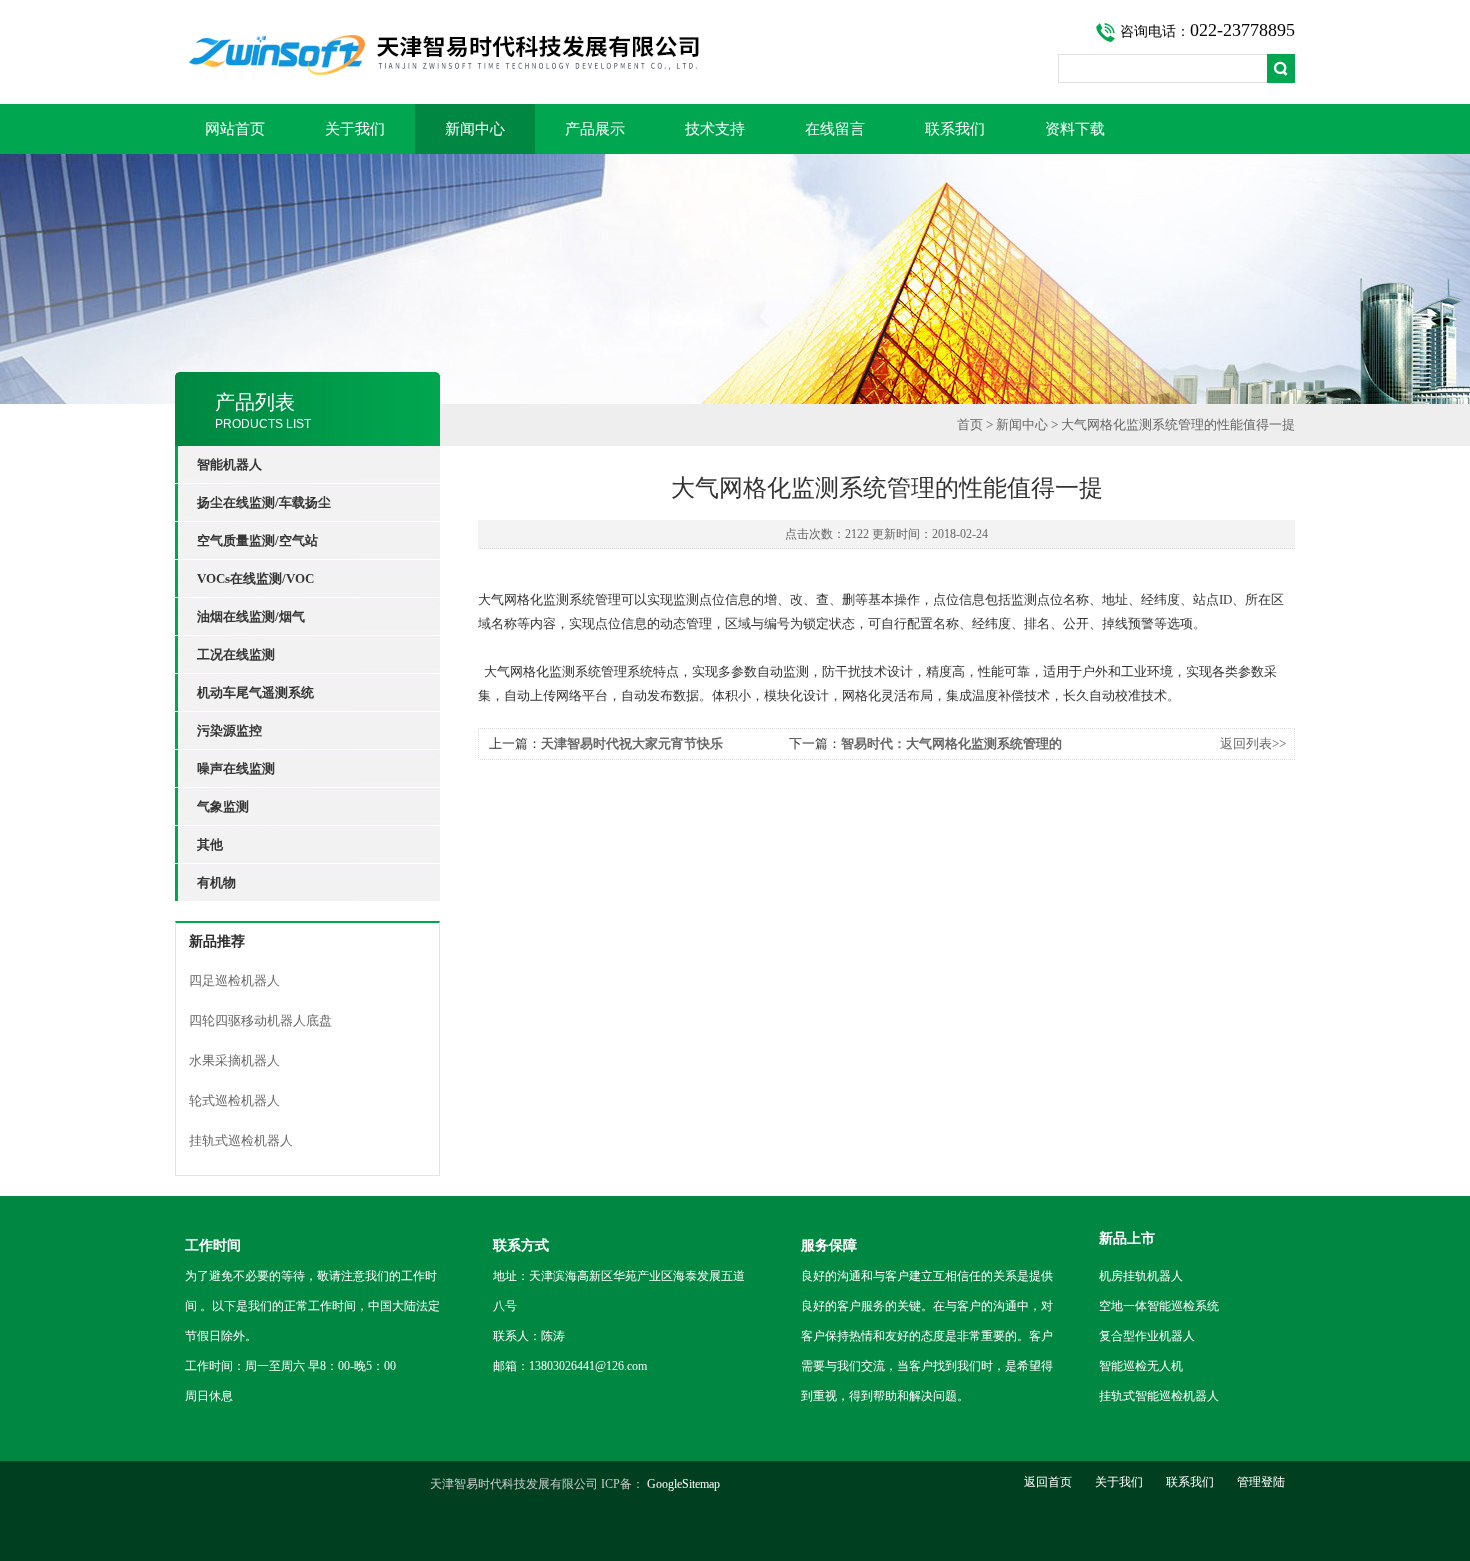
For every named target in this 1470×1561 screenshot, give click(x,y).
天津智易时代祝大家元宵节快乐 (632, 743)
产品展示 (595, 129)
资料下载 (1075, 129)
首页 (970, 424)
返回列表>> (1253, 743)
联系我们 (955, 129)
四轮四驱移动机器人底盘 (260, 1020)
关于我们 (355, 129)
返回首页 (1048, 1482)
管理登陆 (1261, 1482)
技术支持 (715, 129)
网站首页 (235, 129)
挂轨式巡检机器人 (241, 1140)
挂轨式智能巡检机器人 (1159, 1396)
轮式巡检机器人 (234, 1100)
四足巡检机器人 (234, 980)
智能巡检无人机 (1141, 1366)
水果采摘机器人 (234, 1060)
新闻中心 (475, 129)
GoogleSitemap (683, 1484)
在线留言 (835, 129)
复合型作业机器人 (1147, 1336)
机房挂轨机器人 (1141, 1276)
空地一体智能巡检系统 (1159, 1306)
